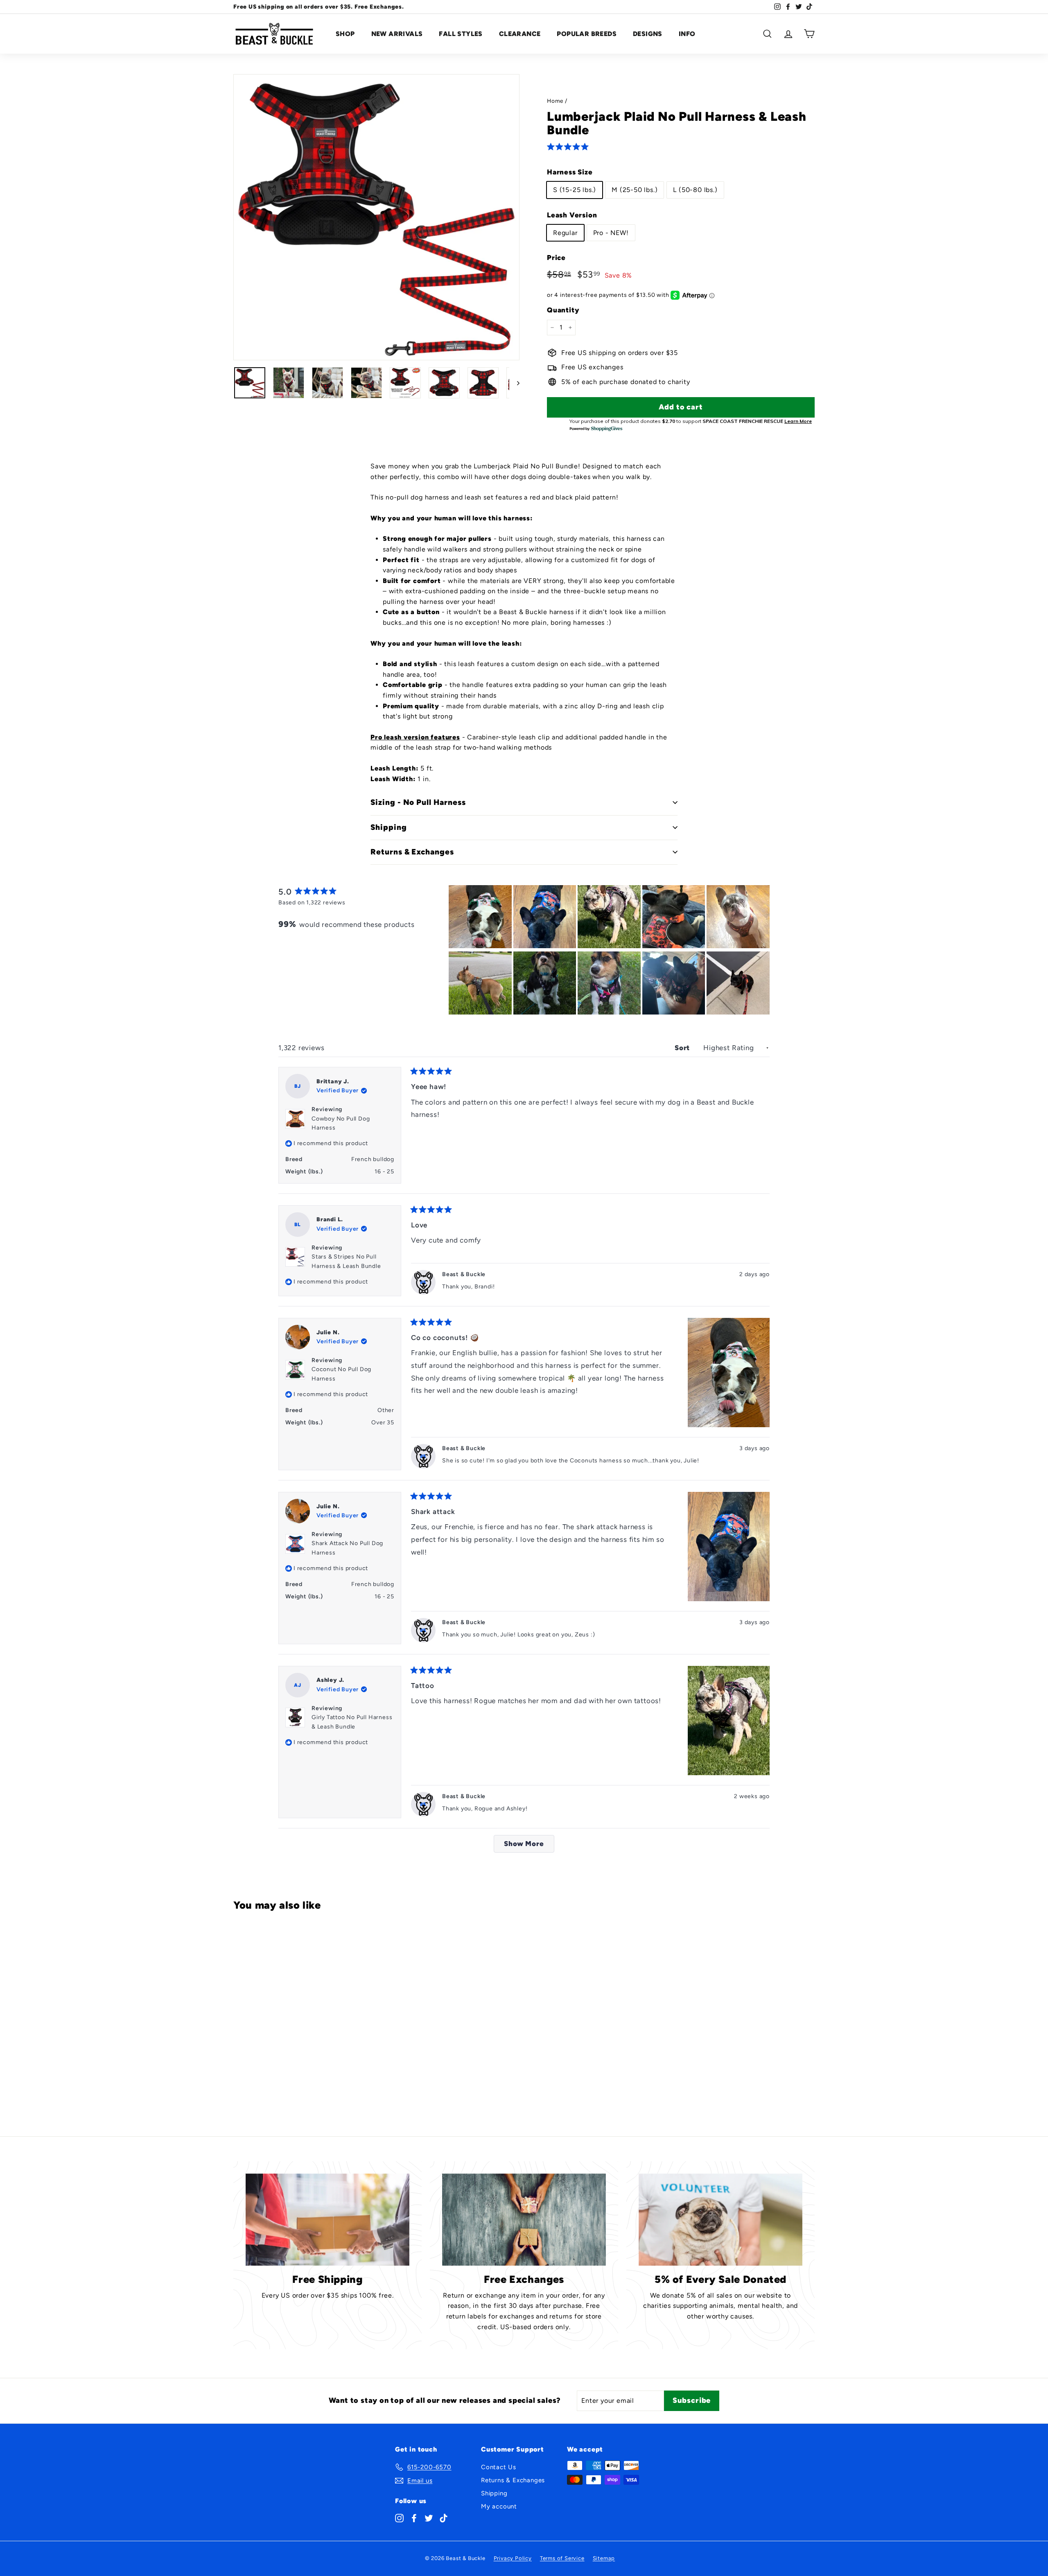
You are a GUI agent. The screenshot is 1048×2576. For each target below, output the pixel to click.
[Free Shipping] (327, 2220)
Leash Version (572, 215)
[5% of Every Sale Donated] (720, 2220)
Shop (345, 34)
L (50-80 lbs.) (695, 190)
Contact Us (499, 2467)
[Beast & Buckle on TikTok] (444, 2517)
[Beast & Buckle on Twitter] (429, 2517)
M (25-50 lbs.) (635, 190)
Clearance (520, 34)
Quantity (563, 310)
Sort (683, 1048)
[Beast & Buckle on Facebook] (414, 2517)
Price (556, 258)
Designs (648, 34)
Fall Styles (461, 34)
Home (555, 101)
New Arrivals (397, 34)
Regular (565, 233)
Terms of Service (562, 2558)
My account (499, 2506)
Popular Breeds (587, 34)
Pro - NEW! (611, 233)
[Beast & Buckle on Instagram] (399, 2517)
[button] (569, 147)
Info (687, 34)
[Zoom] (376, 217)
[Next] (514, 383)
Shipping (494, 2493)
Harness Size (570, 172)
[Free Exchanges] (524, 2220)
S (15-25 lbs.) (575, 190)
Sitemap (604, 2558)
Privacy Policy (513, 2558)
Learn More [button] (798, 421)
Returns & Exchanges (513, 2480)
